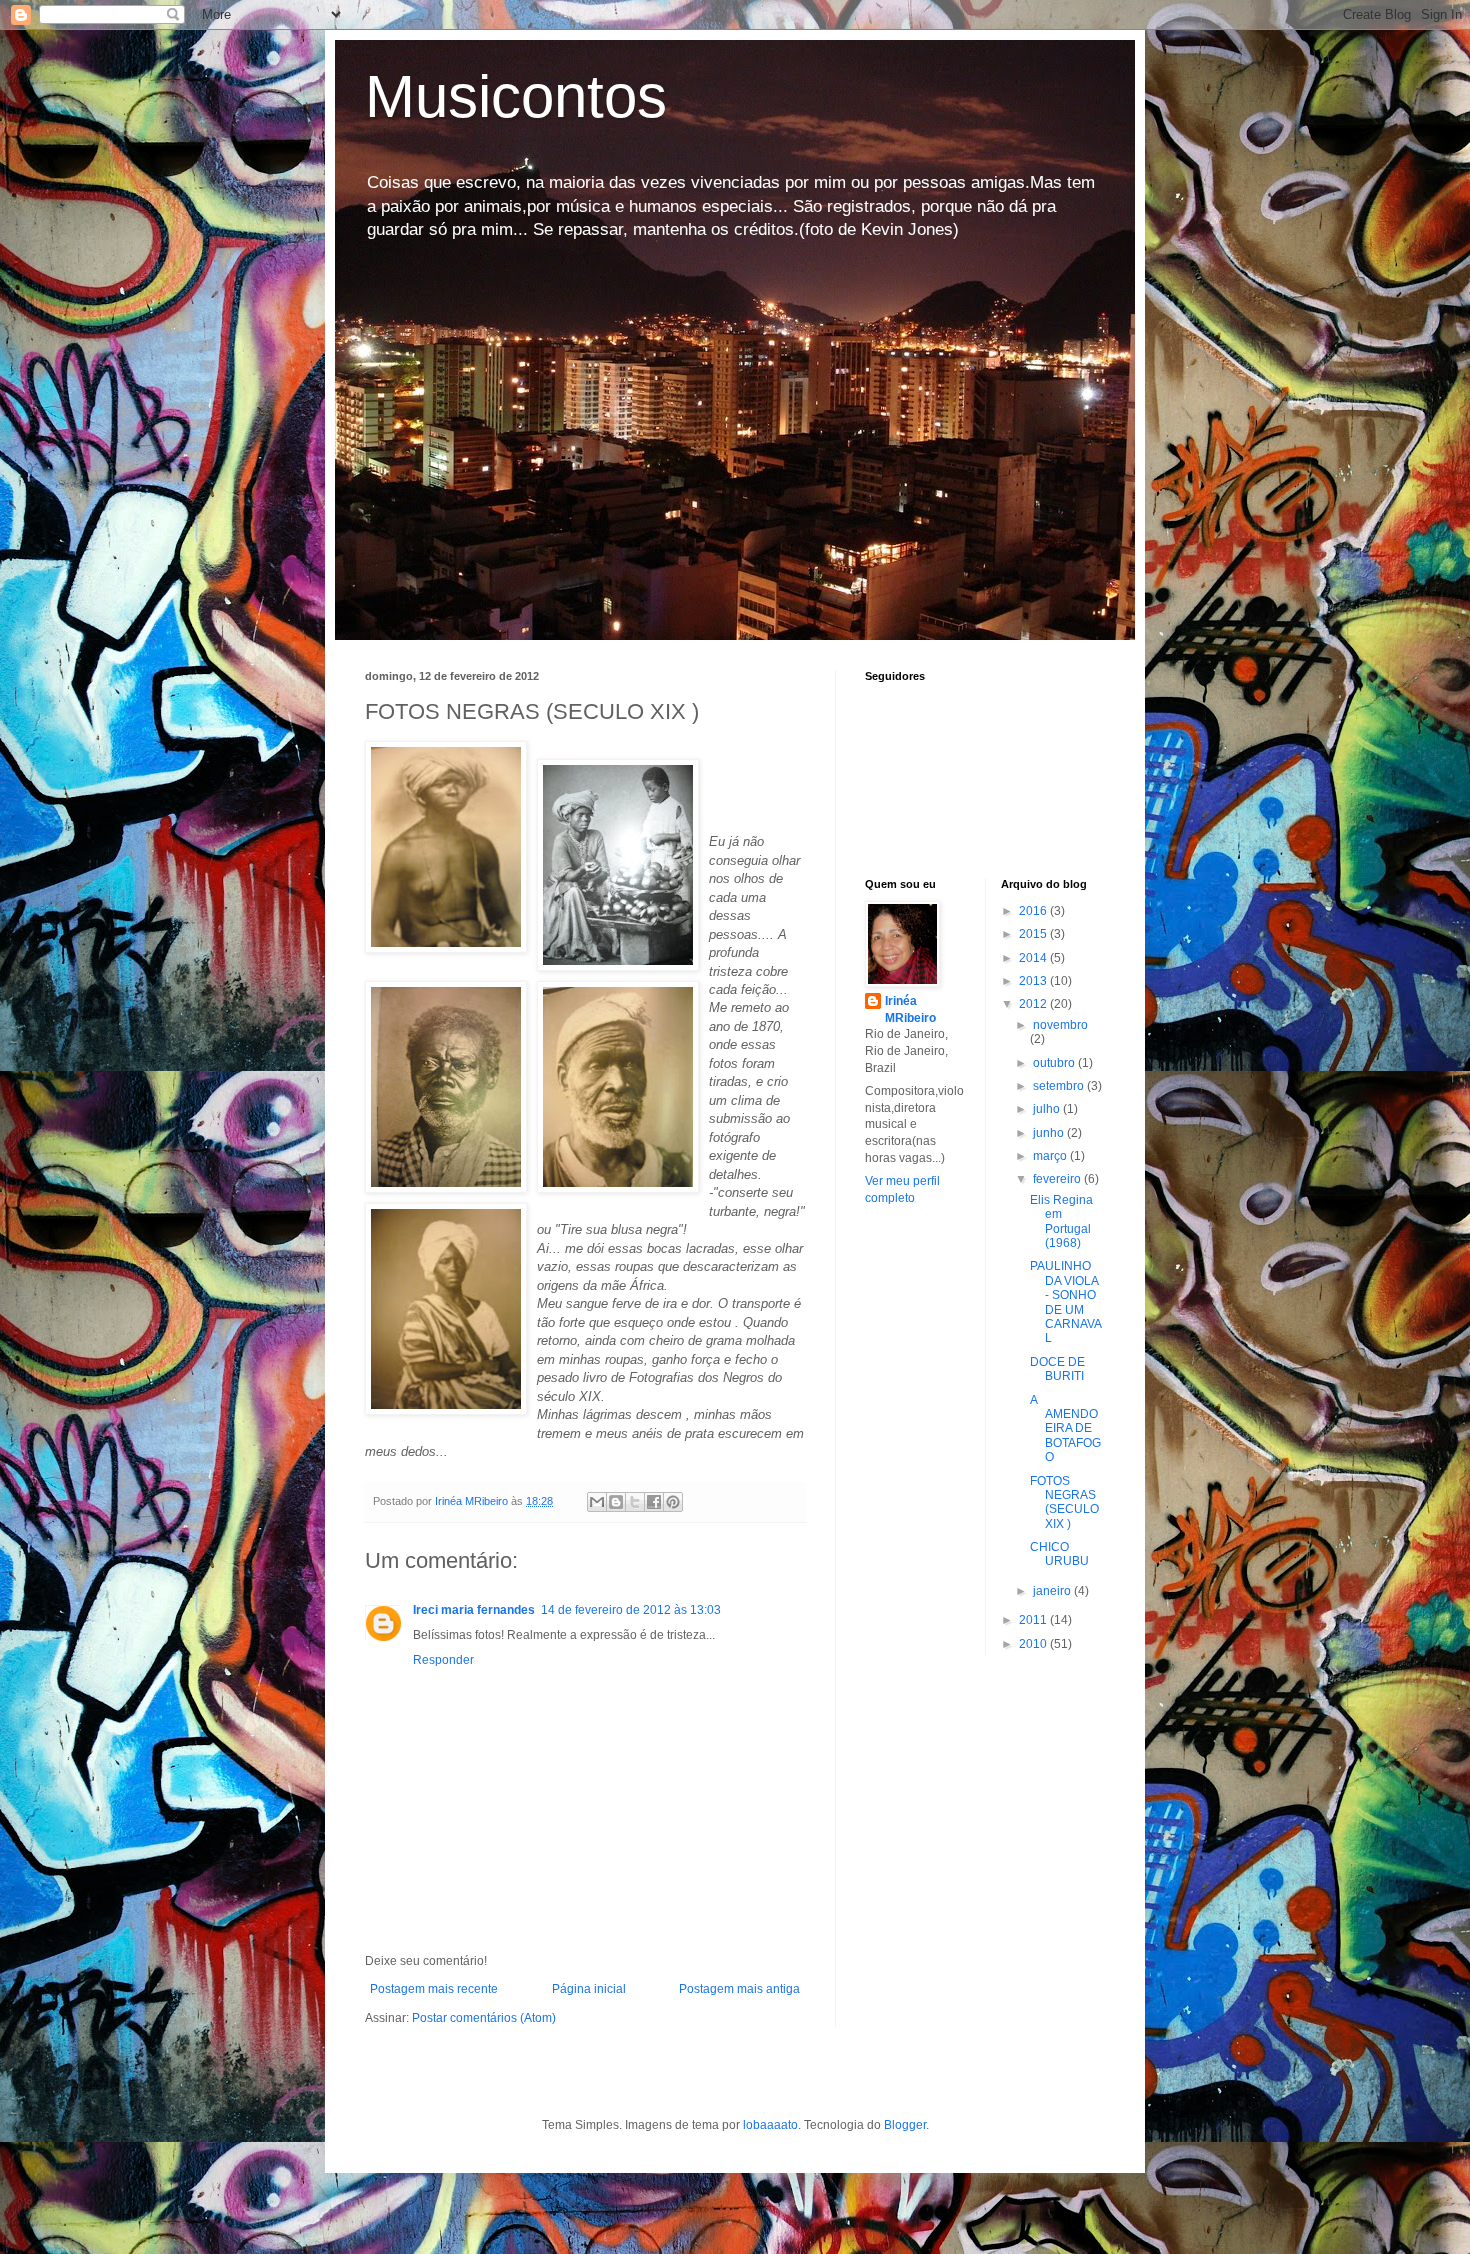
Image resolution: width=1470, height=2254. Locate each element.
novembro (1060, 1025)
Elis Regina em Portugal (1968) (1061, 1221)
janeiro (1053, 1591)
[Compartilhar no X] (635, 1502)
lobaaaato (770, 2125)
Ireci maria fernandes (474, 1610)
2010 (1034, 1644)
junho (1050, 1133)
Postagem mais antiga (739, 1989)
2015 (1034, 934)
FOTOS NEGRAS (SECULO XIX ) (1064, 1502)
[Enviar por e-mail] (597, 1502)
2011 (1034, 1620)
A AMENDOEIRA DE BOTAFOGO (1065, 1429)
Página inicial (589, 1989)
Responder (443, 1660)
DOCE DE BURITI (1057, 1369)
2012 (1034, 1004)
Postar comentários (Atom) (484, 2018)
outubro (1055, 1063)
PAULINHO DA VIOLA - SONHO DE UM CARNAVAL (1066, 1302)
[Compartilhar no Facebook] (654, 1502)
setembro (1060, 1086)
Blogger (905, 2125)
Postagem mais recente (434, 1989)
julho (1048, 1109)
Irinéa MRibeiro (910, 1009)
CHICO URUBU (1059, 1554)
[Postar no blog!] (616, 1502)
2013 (1034, 981)
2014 (1034, 958)
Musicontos (516, 96)
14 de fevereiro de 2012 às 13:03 (631, 1610)
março (1051, 1156)
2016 (1034, 911)
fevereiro (1058, 1179)
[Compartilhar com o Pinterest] (673, 1502)
